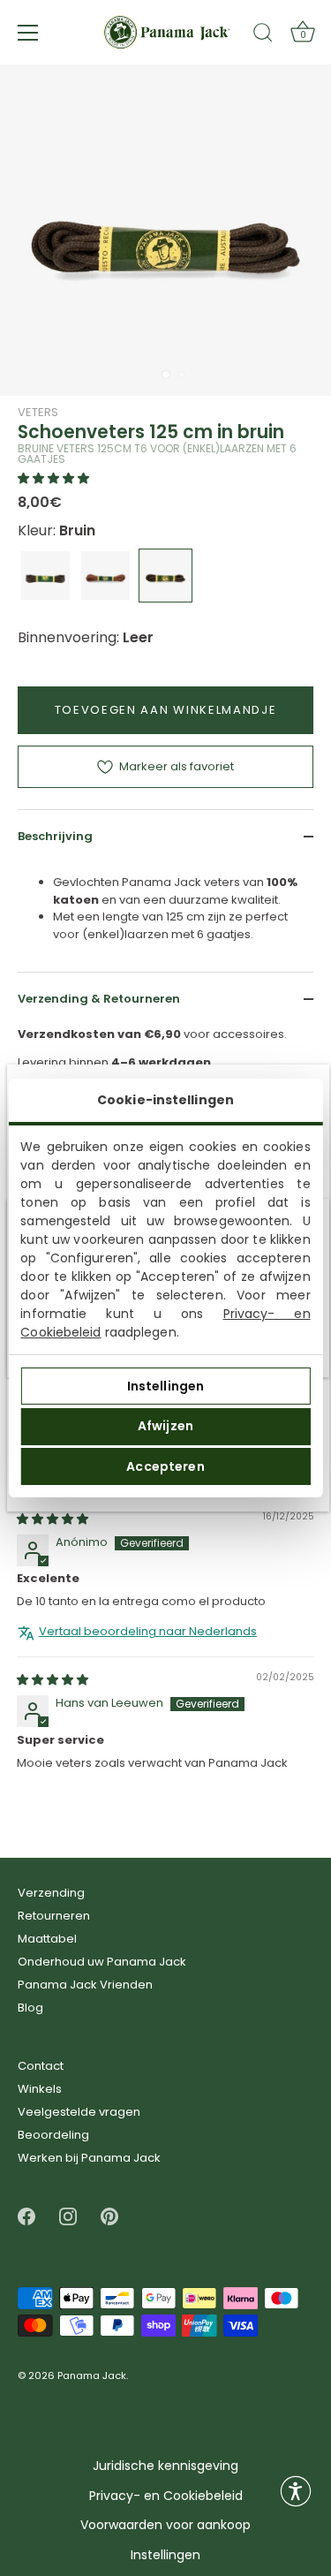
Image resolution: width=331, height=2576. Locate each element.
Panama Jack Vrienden (85, 1985)
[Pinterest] (109, 2216)
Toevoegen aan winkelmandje (166, 710)
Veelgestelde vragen (79, 2112)
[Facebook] (26, 2216)
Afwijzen (165, 1426)
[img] (53, 1518)
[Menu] (28, 33)
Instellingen (166, 1386)
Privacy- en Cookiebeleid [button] (166, 2496)
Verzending (51, 1893)
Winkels (40, 2089)
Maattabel (47, 1939)
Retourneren (54, 1916)
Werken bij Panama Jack (89, 2158)
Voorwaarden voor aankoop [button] (165, 2525)
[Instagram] (68, 2216)
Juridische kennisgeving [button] (165, 2466)
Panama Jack (92, 2376)
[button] (53, 478)
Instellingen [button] (165, 2555)
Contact (41, 2066)
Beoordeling (53, 2135)
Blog (30, 2008)
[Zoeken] (263, 35)
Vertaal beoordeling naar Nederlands (148, 1632)
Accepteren (165, 1466)
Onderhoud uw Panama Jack (102, 1962)
